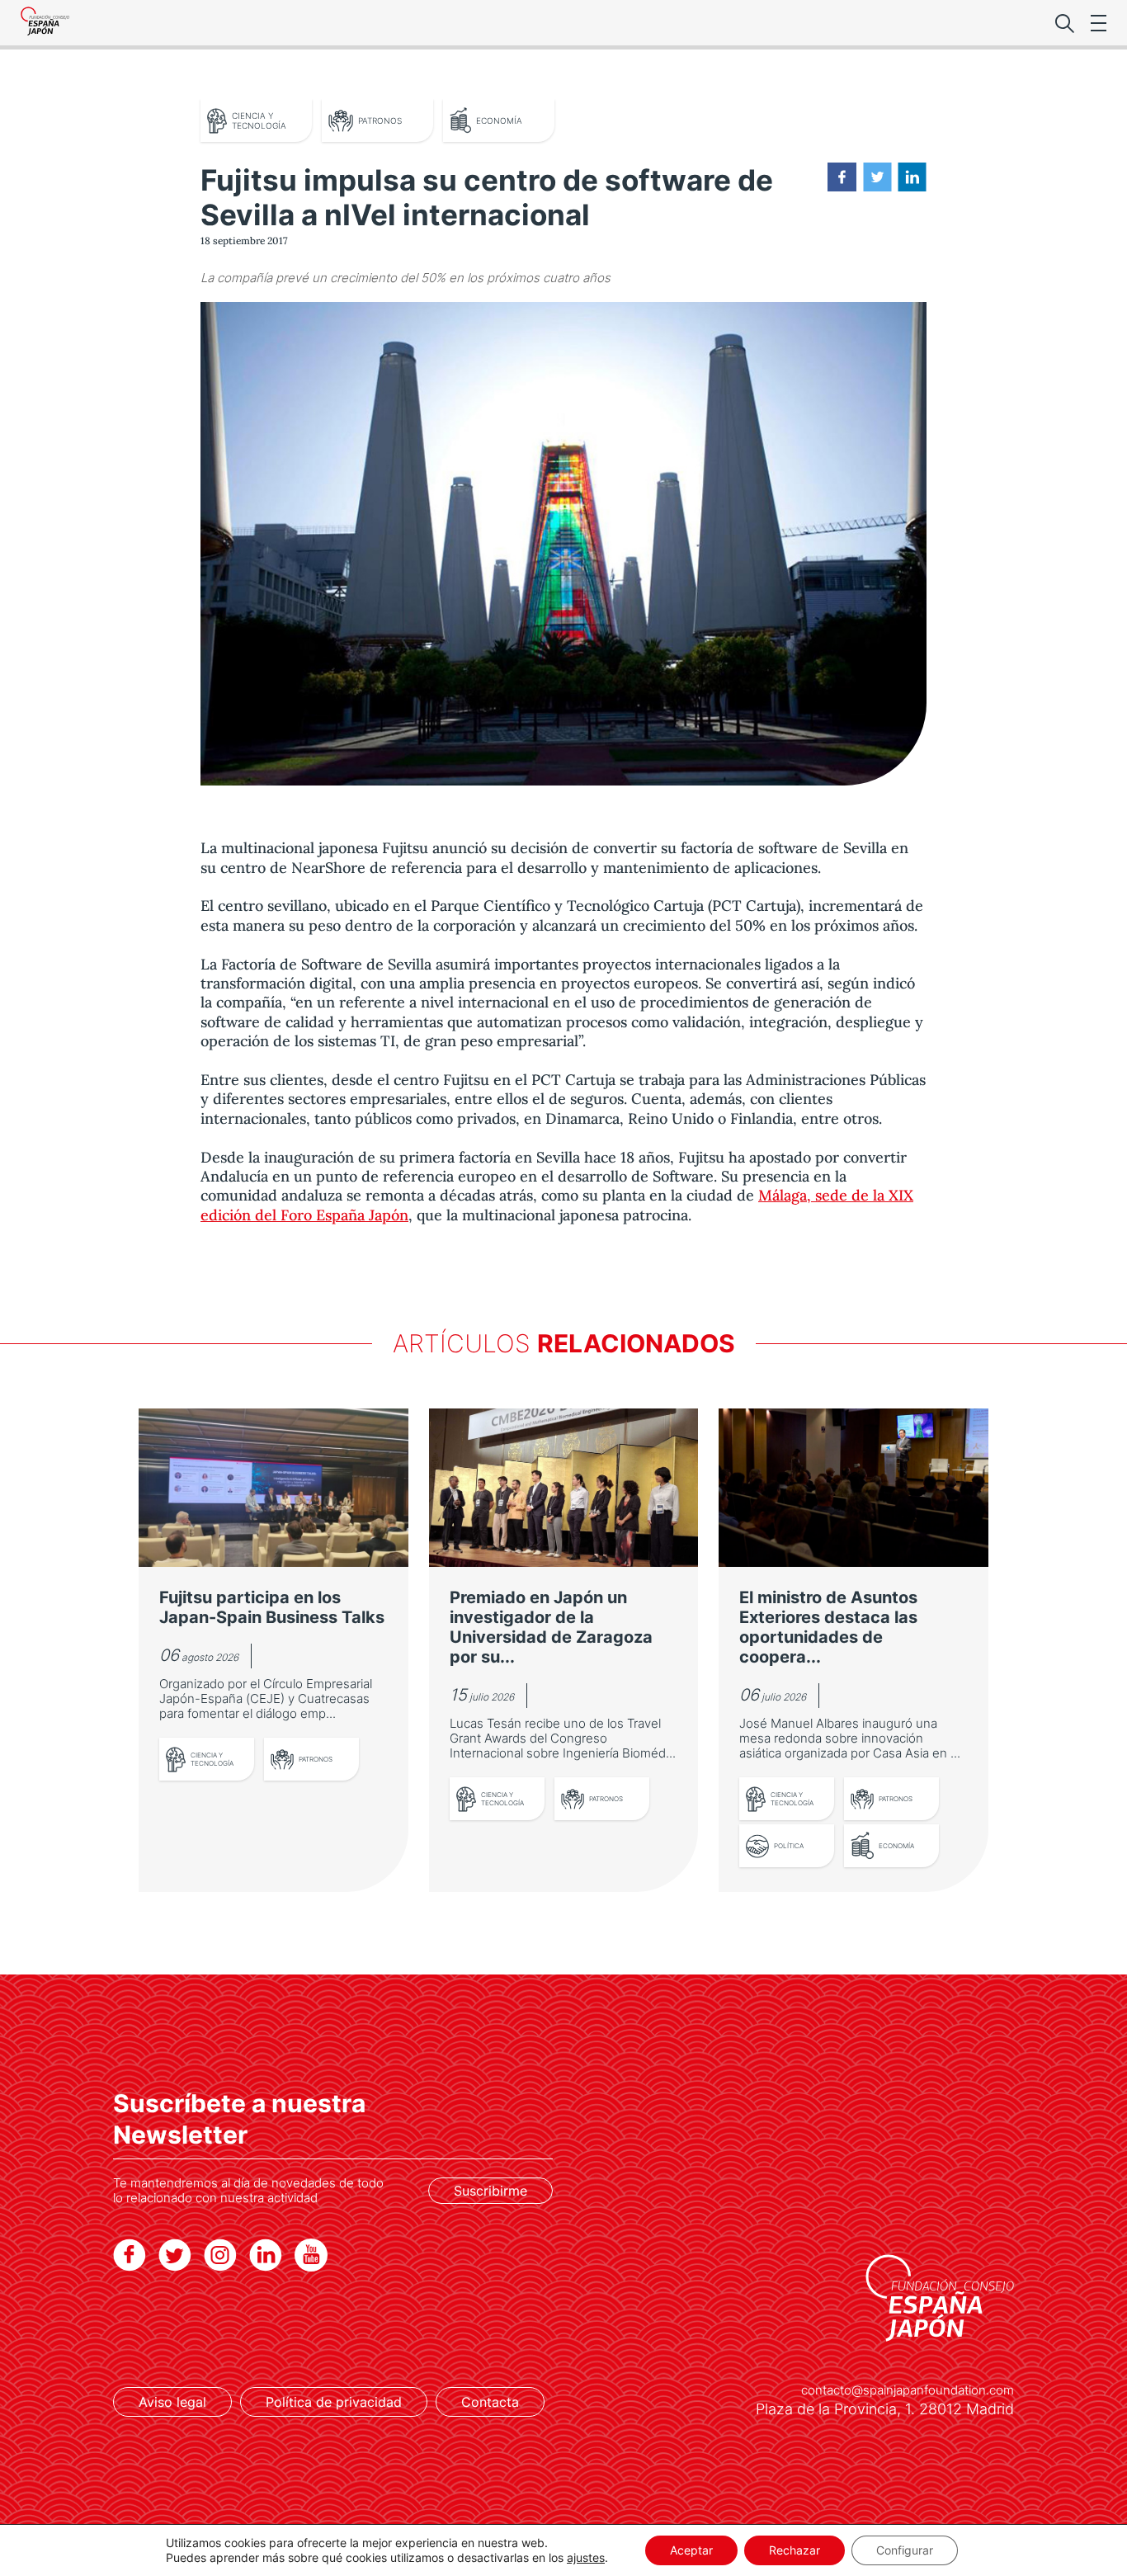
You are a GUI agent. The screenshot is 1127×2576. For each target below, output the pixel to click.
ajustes (586, 2557)
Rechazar (795, 2550)
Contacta (490, 2402)
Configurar (905, 2550)
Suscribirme (490, 2191)
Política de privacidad (334, 2402)
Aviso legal (172, 2402)
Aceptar (691, 2550)
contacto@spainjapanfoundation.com (908, 2390)
